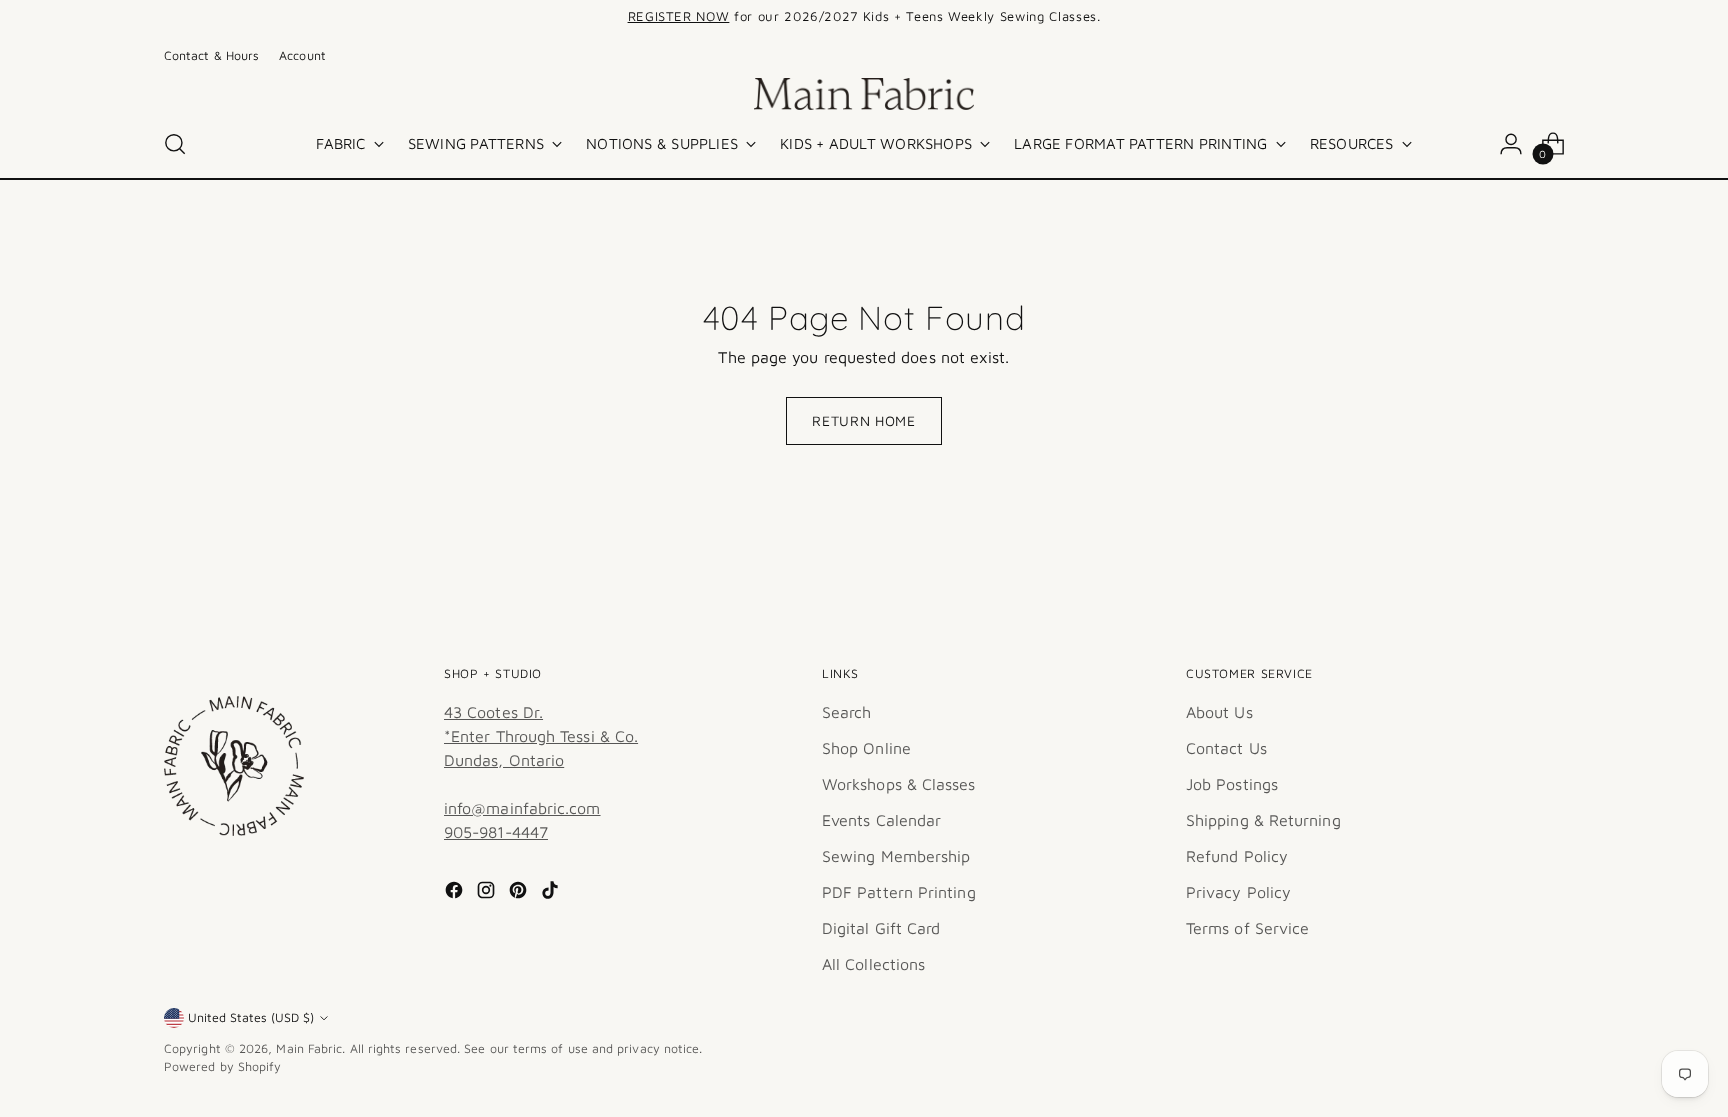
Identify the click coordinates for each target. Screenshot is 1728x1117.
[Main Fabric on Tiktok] (552, 893)
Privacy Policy (1238, 892)
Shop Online (866, 748)
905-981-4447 (496, 832)
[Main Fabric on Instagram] (488, 893)
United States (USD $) (251, 1017)
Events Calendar (881, 820)
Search (846, 712)
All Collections (873, 964)
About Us (1219, 712)
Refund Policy (1237, 856)
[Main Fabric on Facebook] (456, 893)
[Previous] (580, 17)
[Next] (1148, 17)
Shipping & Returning (1263, 820)
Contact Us (1226, 748)
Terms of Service (1247, 928)
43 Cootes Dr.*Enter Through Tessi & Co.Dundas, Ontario (541, 736)
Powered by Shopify (222, 1066)
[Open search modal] (175, 144)
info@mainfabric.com (522, 808)
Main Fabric (309, 1048)
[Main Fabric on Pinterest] (520, 893)
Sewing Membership (896, 856)
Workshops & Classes (899, 784)
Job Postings (1232, 784)
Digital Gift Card (881, 928)
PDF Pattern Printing (899, 892)
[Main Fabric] (864, 94)
